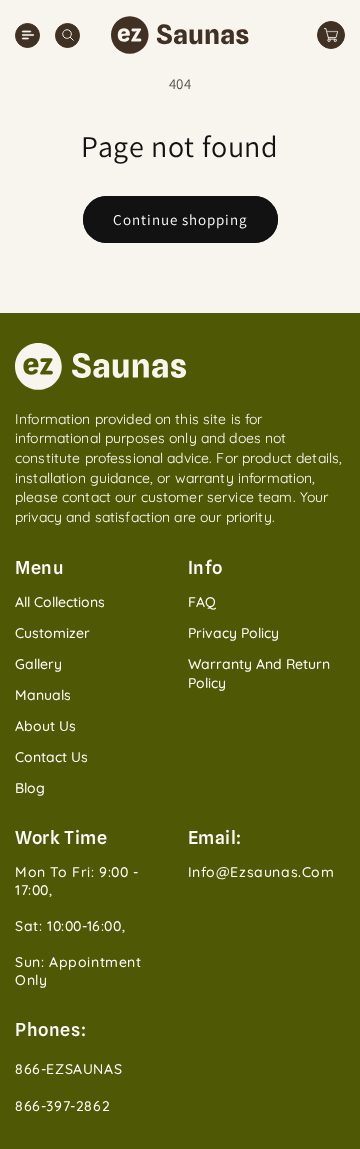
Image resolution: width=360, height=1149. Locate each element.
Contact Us (51, 757)
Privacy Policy (233, 633)
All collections (60, 602)
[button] (67, 35)
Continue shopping (180, 219)
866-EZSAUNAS (68, 1069)
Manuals (43, 695)
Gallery (38, 664)
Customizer (52, 633)
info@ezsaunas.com (261, 872)
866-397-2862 (62, 1106)
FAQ (202, 602)
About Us (45, 726)
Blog (30, 788)
